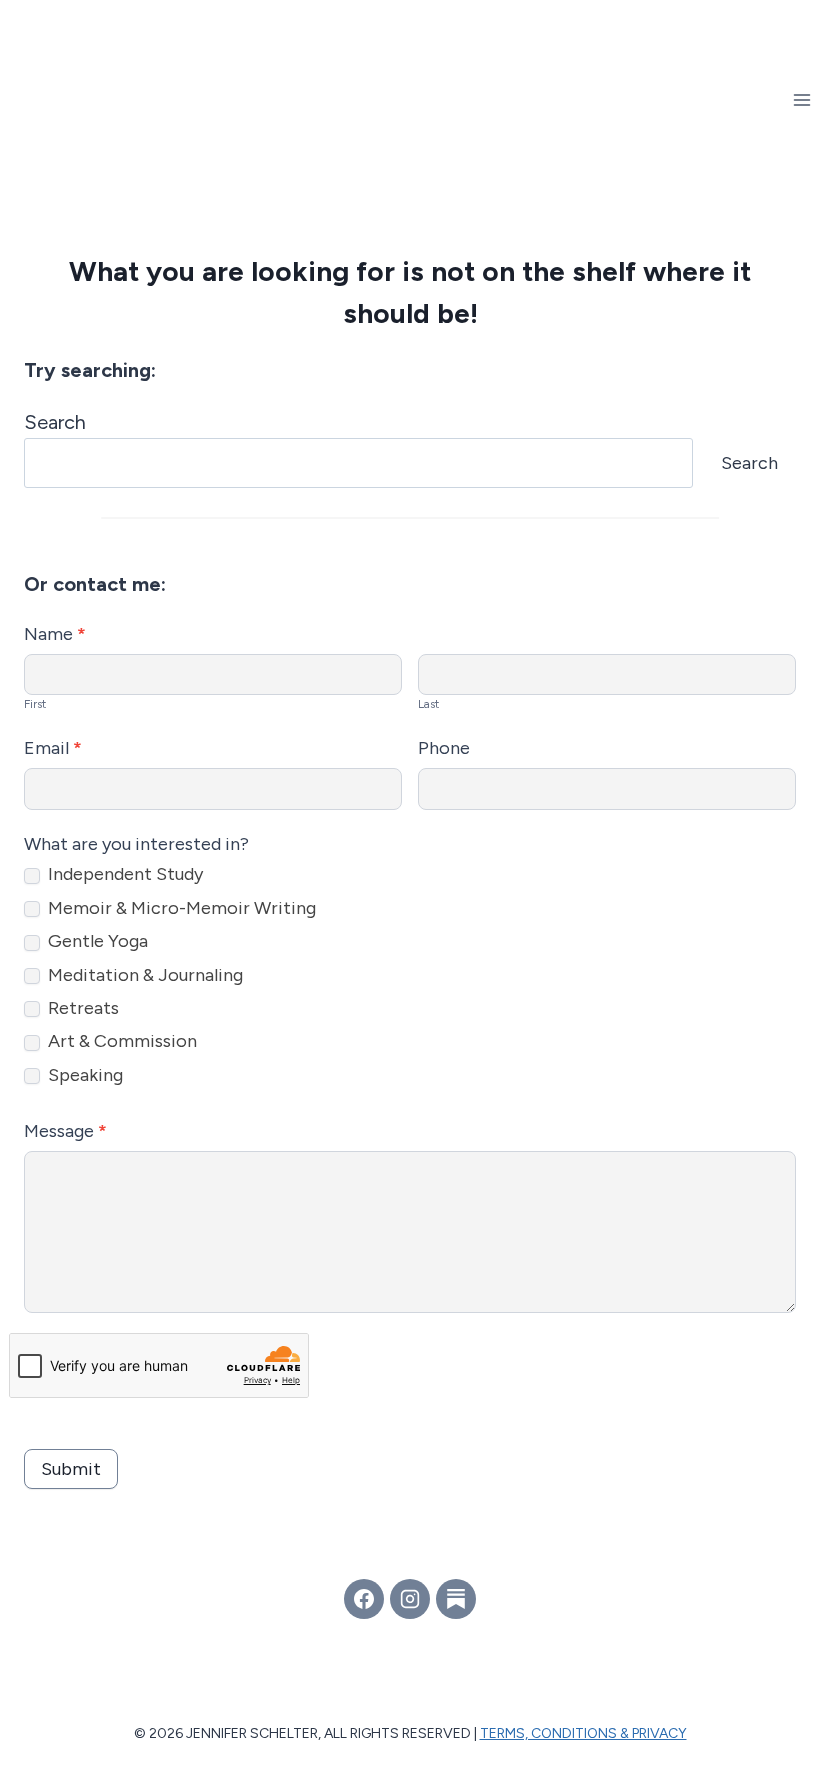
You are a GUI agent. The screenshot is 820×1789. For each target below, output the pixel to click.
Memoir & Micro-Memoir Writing (180, 908)
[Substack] (456, 1599)
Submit (71, 1469)
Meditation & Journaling (143, 975)
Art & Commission (120, 1041)
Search (55, 422)
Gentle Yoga (96, 941)
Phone (444, 748)
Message (65, 1131)
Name (55, 634)
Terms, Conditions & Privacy (583, 1733)
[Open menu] (801, 99)
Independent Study (123, 874)
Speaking (83, 1075)
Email (53, 748)
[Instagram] (410, 1599)
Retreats (81, 1008)
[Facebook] (364, 1599)
